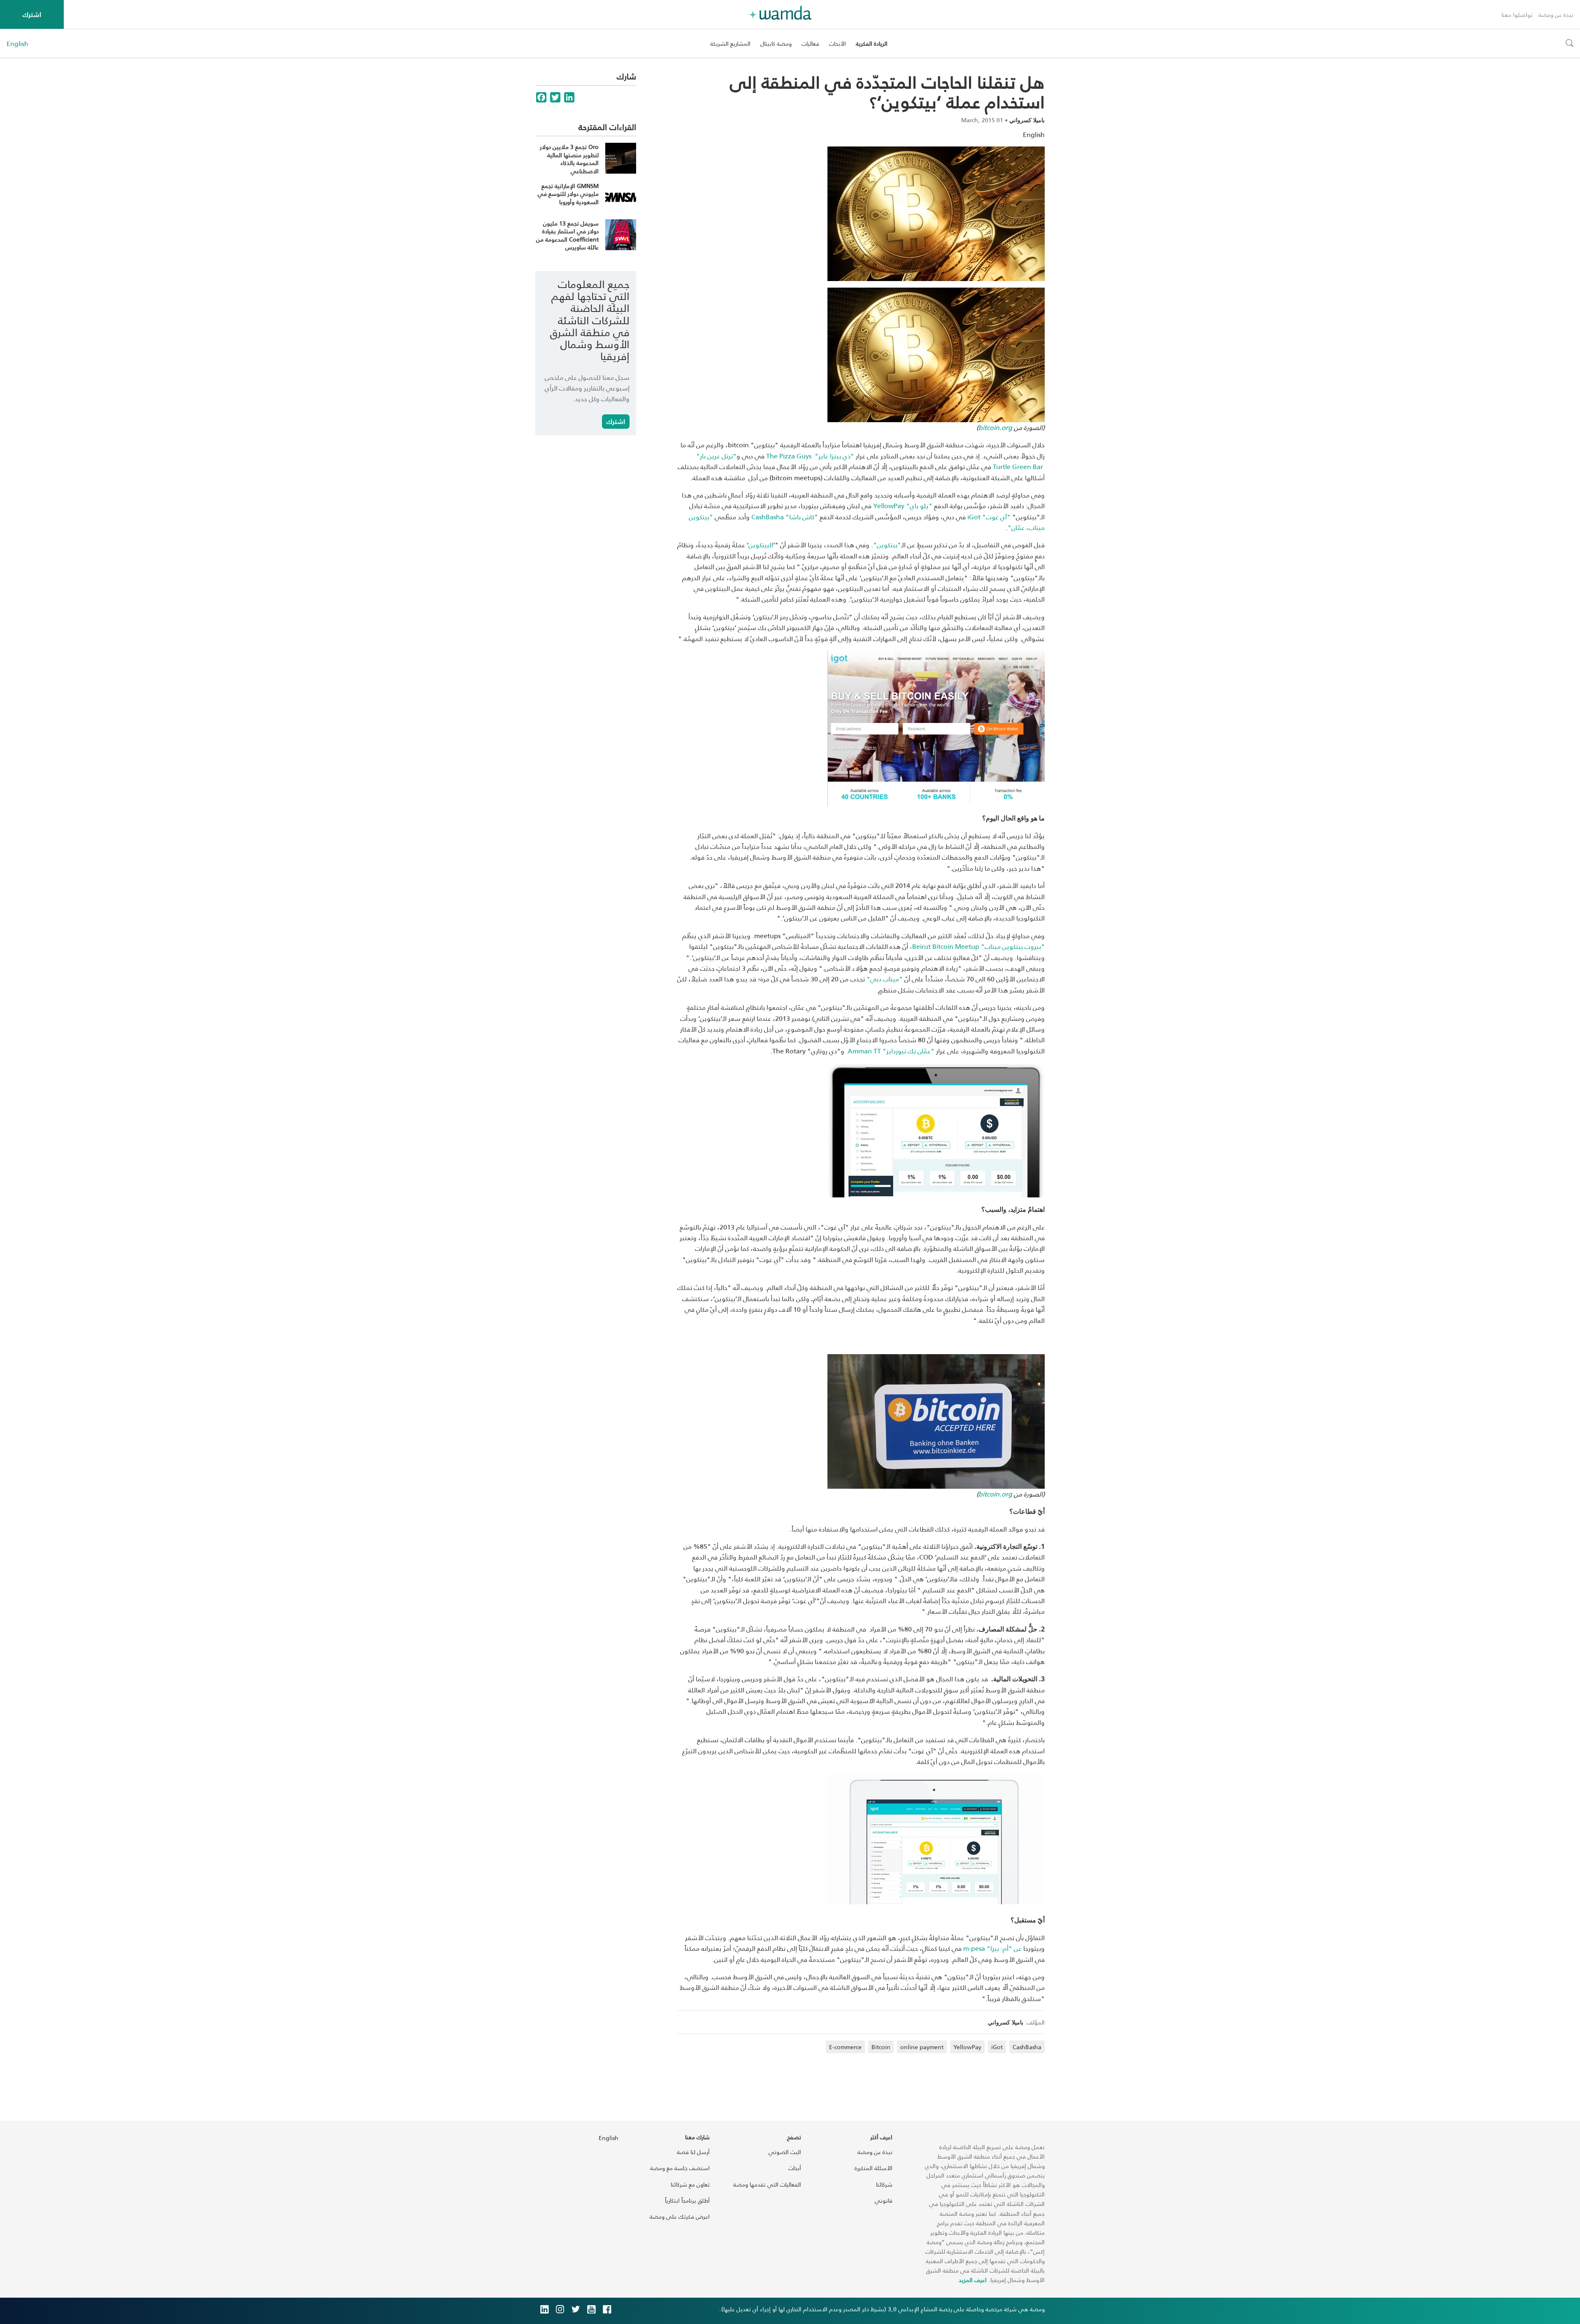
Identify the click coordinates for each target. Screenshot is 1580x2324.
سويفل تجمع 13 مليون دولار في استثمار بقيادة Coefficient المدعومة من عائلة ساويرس (567, 235)
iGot (997, 2047)
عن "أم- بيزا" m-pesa (992, 1948)
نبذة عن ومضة (1556, 15)
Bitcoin (881, 2047)
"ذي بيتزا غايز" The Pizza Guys (810, 456)
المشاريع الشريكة (730, 43)
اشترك (32, 14)
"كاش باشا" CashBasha (785, 517)
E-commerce (845, 2047)
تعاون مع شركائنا (690, 2184)
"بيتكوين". (886, 545)
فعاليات (810, 43)
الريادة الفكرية (872, 43)
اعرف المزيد (973, 2280)
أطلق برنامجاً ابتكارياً (687, 2200)
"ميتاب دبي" (885, 979)
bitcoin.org (995, 427)
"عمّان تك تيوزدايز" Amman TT (891, 1051)
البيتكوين (761, 545)
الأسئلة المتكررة (874, 2168)
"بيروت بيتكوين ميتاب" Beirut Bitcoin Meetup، (977, 946)
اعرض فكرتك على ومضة (680, 2216)
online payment (922, 2047)
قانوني (884, 2200)
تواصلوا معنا (1517, 15)
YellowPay (967, 2047)
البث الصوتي (785, 2152)
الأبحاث (838, 43)
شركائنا (884, 2184)
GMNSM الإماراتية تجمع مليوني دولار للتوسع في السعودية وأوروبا (568, 194)
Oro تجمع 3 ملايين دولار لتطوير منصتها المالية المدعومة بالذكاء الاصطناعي (569, 159)
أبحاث (795, 2168)
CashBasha (1027, 2047)
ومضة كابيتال (776, 43)
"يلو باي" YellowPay (903, 505)
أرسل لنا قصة (693, 2152)
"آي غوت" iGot (989, 517)
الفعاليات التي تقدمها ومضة (767, 2184)
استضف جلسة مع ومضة (680, 2168)
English (17, 44)
